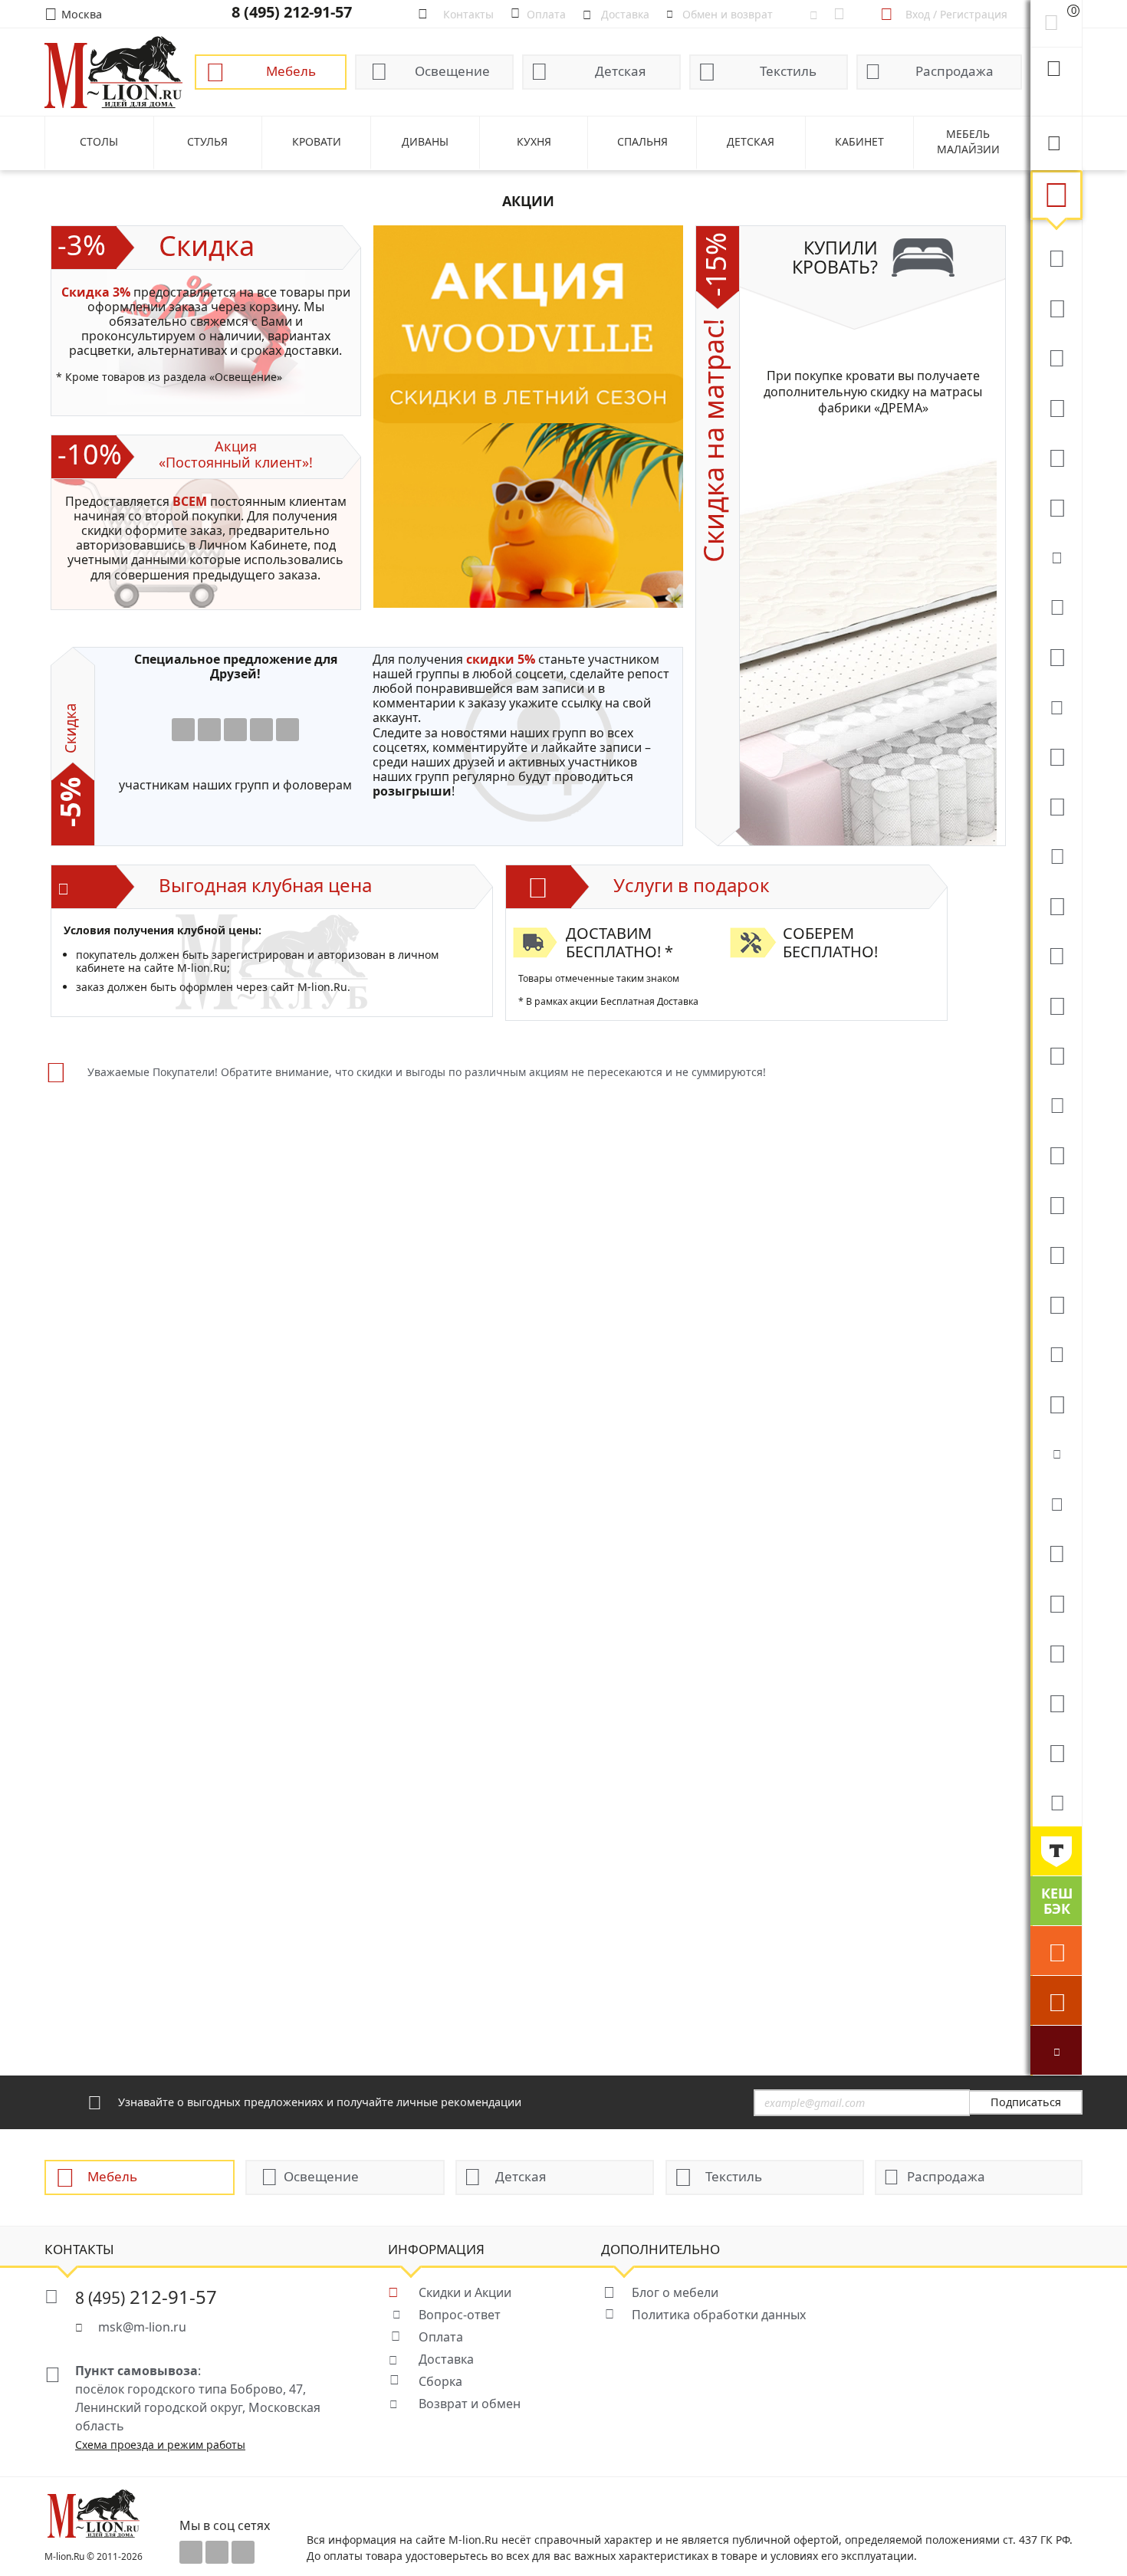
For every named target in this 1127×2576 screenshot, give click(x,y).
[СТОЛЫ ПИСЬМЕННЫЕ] (1056, 1203)
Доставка (446, 2359)
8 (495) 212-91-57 (292, 12)
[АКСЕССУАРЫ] (1056, 1701)
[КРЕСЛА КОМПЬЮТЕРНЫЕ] (1056, 506)
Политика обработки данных (719, 2315)
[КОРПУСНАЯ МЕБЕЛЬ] (1056, 1751)
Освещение (452, 71)
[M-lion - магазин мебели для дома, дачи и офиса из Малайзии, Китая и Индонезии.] (113, 71)
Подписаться (1026, 2102)
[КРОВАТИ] (1056, 605)
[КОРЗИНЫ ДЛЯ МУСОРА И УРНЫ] (1056, 1801)
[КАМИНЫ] (1056, 1104)
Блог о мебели (675, 2292)
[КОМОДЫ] (1056, 855)
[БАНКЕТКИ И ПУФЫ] (1056, 1353)
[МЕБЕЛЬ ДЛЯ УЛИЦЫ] (1056, 1652)
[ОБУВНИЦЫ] (1056, 1452)
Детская (621, 71)
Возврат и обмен (470, 2404)
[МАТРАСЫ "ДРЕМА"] (1056, 556)
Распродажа (955, 71)
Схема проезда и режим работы (160, 2445)
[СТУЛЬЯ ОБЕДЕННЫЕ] (1056, 406)
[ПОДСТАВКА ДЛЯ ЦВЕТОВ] (1056, 1303)
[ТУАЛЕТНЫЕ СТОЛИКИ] (1056, 904)
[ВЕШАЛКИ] (1056, 1602)
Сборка (440, 2381)
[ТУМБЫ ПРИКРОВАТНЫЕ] (1056, 655)
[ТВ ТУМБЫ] (1056, 1004)
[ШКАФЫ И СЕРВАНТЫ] (1056, 805)
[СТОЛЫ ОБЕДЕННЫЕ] (1056, 356)
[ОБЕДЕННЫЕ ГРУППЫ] (1056, 1054)
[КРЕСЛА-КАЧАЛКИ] (1056, 1253)
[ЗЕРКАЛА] (1056, 1403)
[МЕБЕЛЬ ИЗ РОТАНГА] (1056, 705)
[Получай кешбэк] (1056, 1901)
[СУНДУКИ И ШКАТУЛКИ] (1056, 1502)
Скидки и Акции (465, 2292)
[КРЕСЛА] (1056, 456)
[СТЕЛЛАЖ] (1056, 1552)
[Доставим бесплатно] (1056, 1951)
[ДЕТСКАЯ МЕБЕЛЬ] (1056, 1153)
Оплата (441, 2337)
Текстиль (788, 71)
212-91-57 (146, 2297)
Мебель (291, 71)
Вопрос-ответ (460, 2315)
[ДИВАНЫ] (1056, 257)
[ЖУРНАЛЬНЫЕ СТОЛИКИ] (1056, 954)
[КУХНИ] (1056, 307)
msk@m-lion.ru (142, 2327)
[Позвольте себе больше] (1056, 1851)
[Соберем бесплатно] (1056, 2000)
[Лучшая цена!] (1056, 2050)
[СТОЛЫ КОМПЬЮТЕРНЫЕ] (1056, 755)
